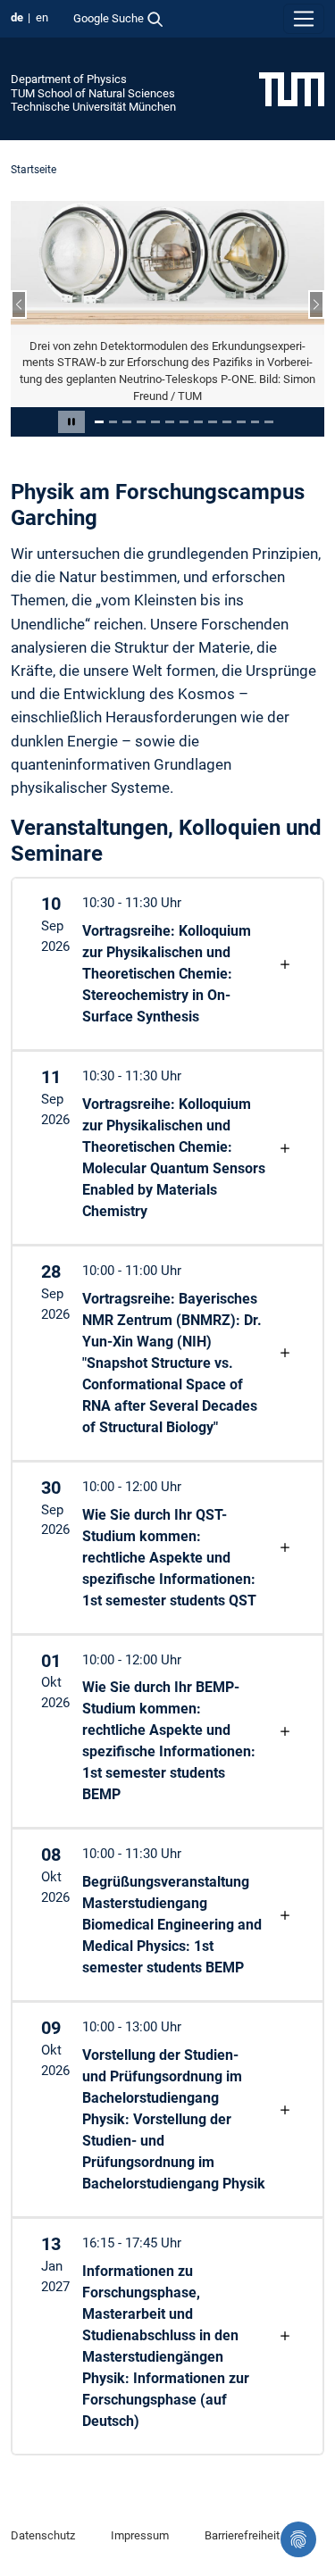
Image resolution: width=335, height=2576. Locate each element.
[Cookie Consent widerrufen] (298, 2539)
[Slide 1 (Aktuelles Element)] (99, 422)
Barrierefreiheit (242, 2535)
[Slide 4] (141, 422)
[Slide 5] (155, 422)
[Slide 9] (213, 422)
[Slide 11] (241, 422)
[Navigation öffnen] (304, 19)
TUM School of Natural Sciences (93, 93)
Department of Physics (69, 79)
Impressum (140, 2535)
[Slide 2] (113, 422)
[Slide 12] (255, 422)
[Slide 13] (269, 422)
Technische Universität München (93, 107)
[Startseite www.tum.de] (292, 88)
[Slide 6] (170, 422)
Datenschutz (43, 2535)
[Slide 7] (184, 422)
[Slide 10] (227, 422)
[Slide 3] (127, 422)
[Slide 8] (198, 422)
